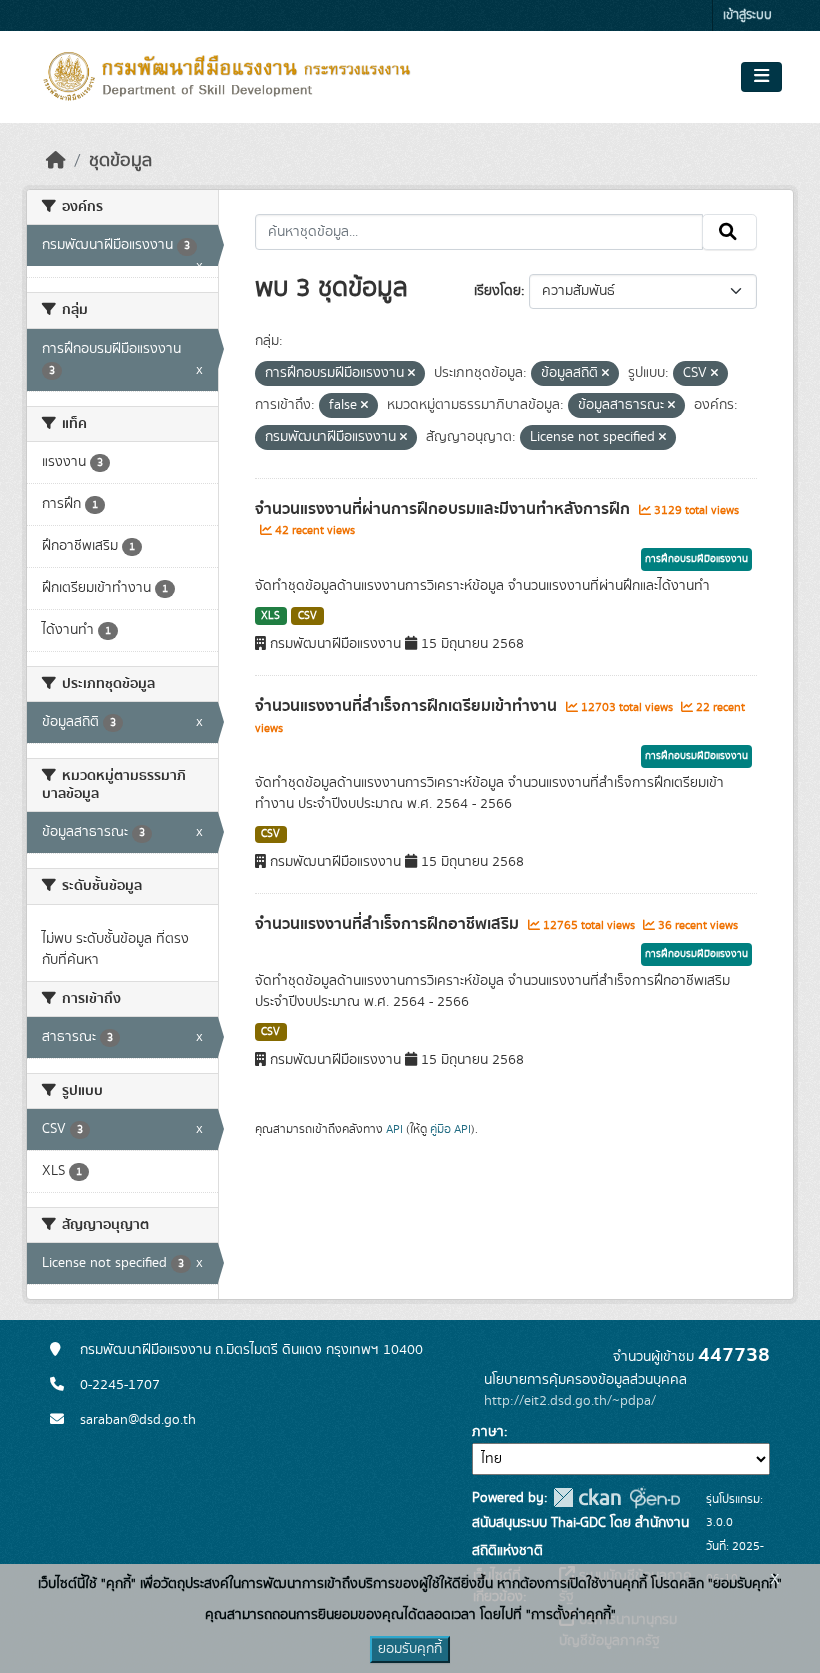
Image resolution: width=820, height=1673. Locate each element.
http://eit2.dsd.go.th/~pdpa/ (570, 1401)
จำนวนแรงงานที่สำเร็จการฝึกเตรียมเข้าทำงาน (408, 706)
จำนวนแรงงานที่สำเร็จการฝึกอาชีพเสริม (389, 924)
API (394, 1129)
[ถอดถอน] (411, 374)
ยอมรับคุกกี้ (410, 1649)
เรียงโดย (497, 291)
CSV (307, 616)
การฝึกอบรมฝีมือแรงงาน (696, 559)
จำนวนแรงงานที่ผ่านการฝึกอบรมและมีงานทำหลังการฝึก (444, 509)
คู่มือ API (450, 1129)
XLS (270, 616)
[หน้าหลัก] (56, 161)
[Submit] (729, 232)
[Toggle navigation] (761, 77)
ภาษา (488, 1432)
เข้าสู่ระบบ (747, 15)
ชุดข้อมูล (120, 161)
